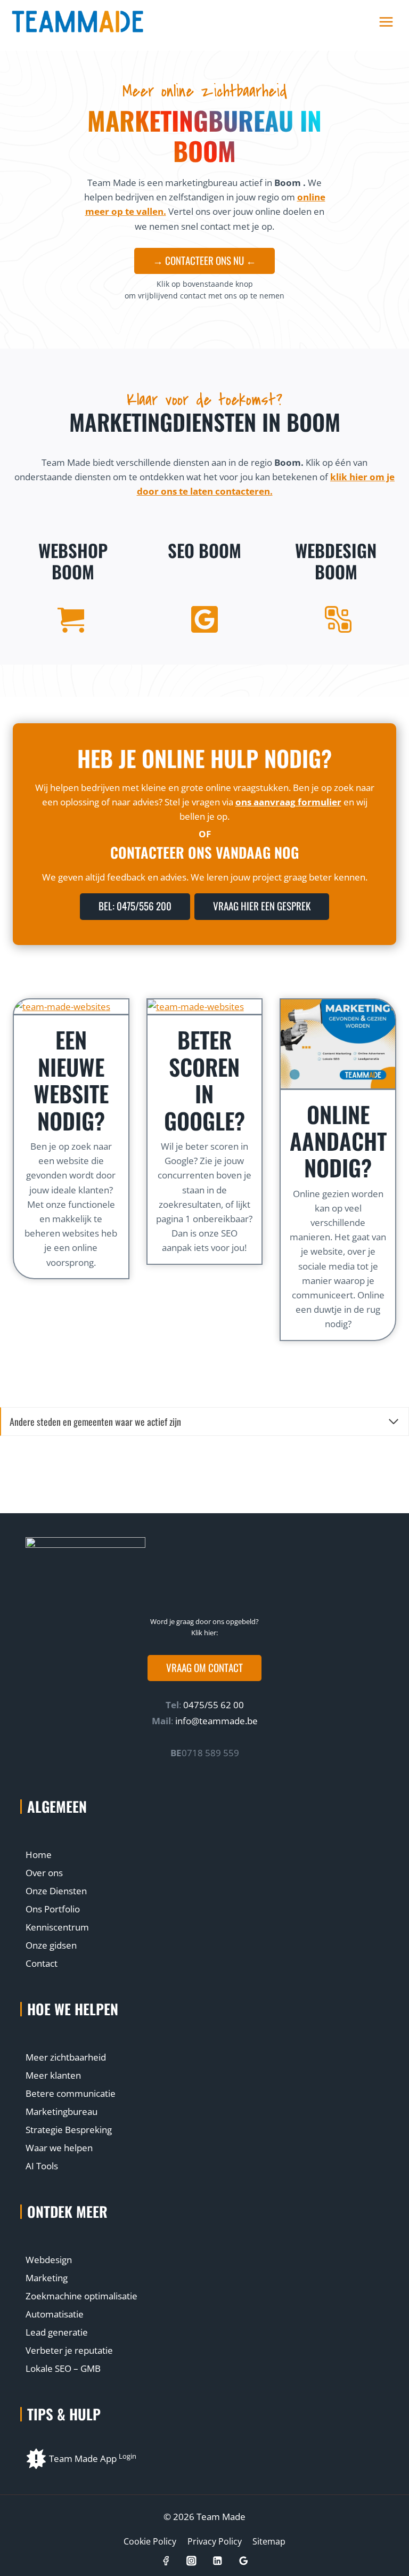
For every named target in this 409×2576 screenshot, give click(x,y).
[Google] (243, 2561)
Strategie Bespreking (69, 2130)
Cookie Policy (150, 2541)
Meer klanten (53, 2075)
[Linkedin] (218, 2561)
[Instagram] (191, 2561)
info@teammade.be (216, 1721)
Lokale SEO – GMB (63, 2368)
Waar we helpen (59, 2148)
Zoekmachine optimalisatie (81, 2296)
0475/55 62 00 (212, 1705)
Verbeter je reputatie (69, 2350)
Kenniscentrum (57, 1927)
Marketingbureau (62, 2111)
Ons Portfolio (53, 1909)
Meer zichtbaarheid (66, 2057)
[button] (204, 1668)
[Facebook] (165, 2561)
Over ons (44, 1873)
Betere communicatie (71, 2093)
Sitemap (269, 2541)
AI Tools (42, 2166)
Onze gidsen (51, 1945)
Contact (42, 1963)
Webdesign (49, 2260)
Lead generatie (57, 2332)
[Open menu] (386, 22)
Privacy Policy (215, 2541)
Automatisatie (55, 2314)
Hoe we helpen (73, 2009)
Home (39, 1855)
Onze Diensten (56, 1891)
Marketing (47, 2278)
